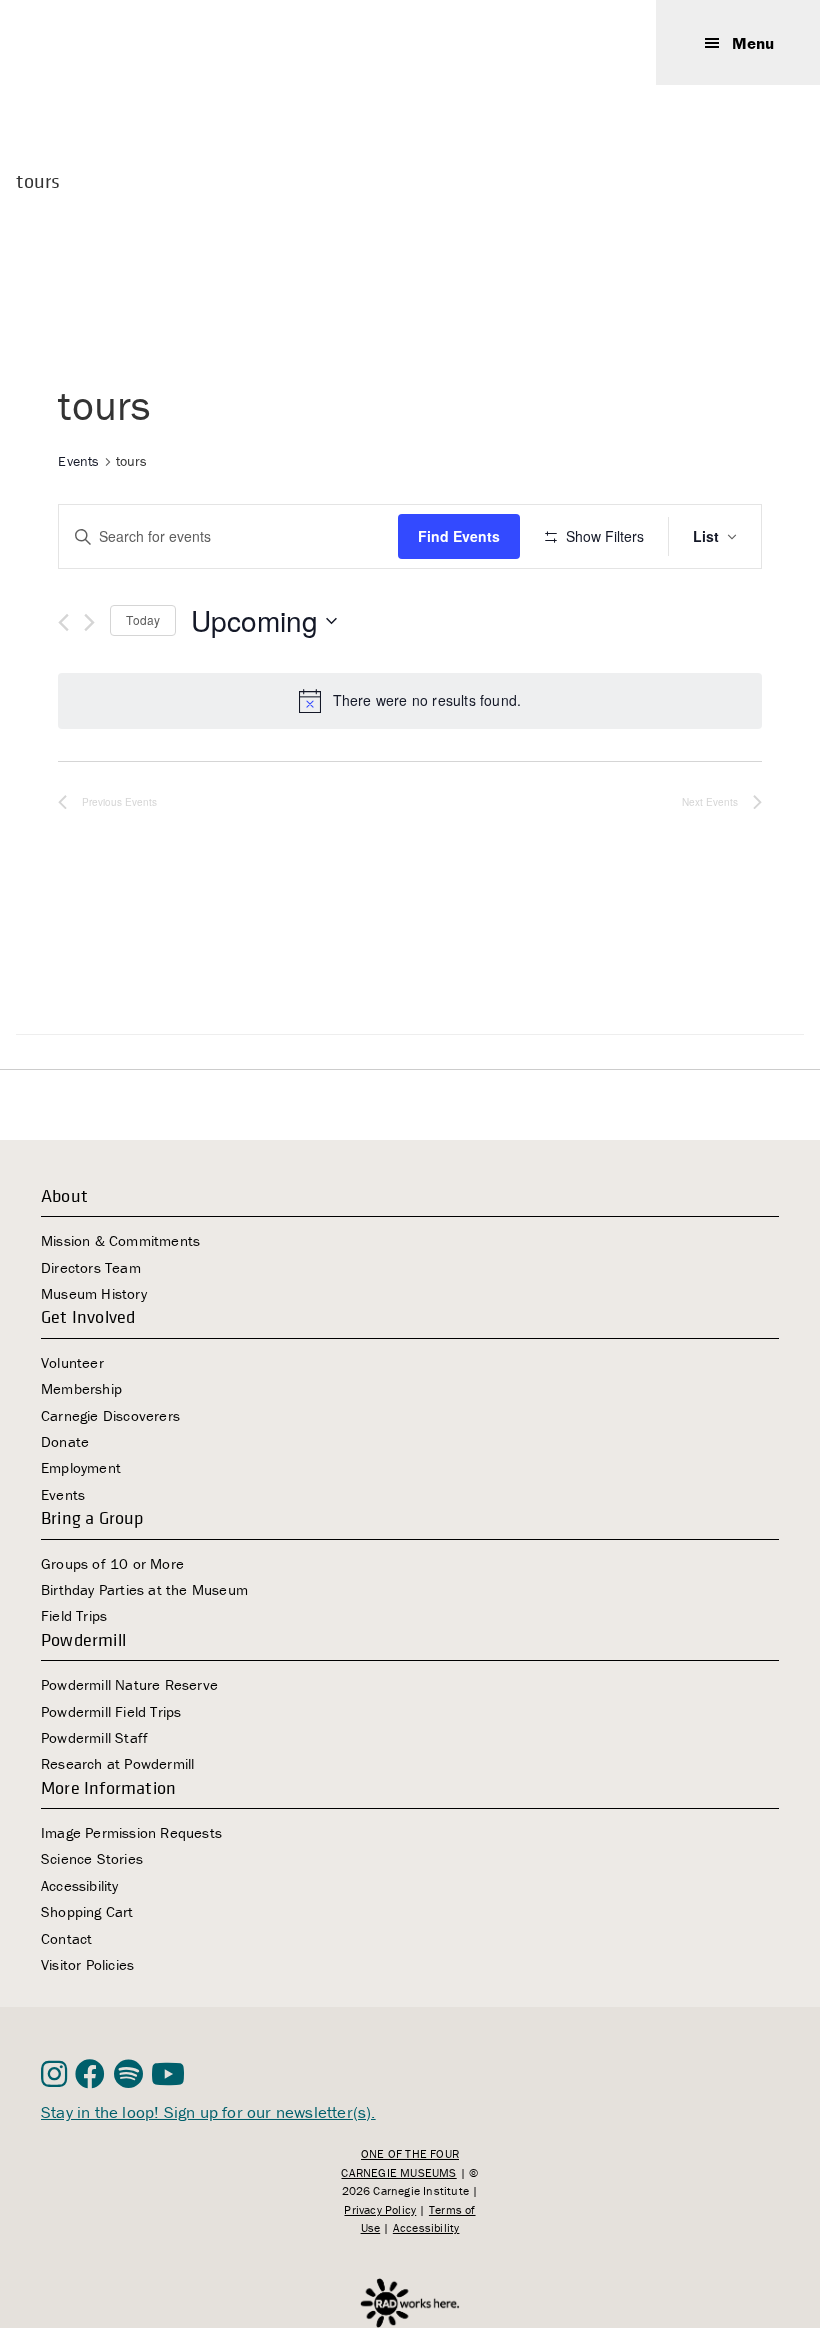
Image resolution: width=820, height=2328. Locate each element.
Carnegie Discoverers (110, 1415)
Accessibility (80, 1885)
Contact (66, 1938)
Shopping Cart (87, 1911)
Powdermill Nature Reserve (129, 1684)
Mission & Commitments (120, 1240)
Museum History (94, 1293)
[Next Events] (89, 622)
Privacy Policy (380, 2209)
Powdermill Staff (94, 1737)
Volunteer (72, 1362)
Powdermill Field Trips (111, 1711)
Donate (65, 1441)
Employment (81, 1467)
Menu (753, 43)
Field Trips (74, 1615)
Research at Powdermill (117, 1763)
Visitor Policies (87, 1964)
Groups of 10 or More (112, 1563)
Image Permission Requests (131, 1832)
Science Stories (92, 1858)
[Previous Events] (63, 622)
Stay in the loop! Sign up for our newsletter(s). (208, 2112)
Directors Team (91, 1267)
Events (78, 461)
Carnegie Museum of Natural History (141, 42)
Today (143, 619)
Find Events (459, 536)
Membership (81, 1388)
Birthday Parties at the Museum (144, 1589)
